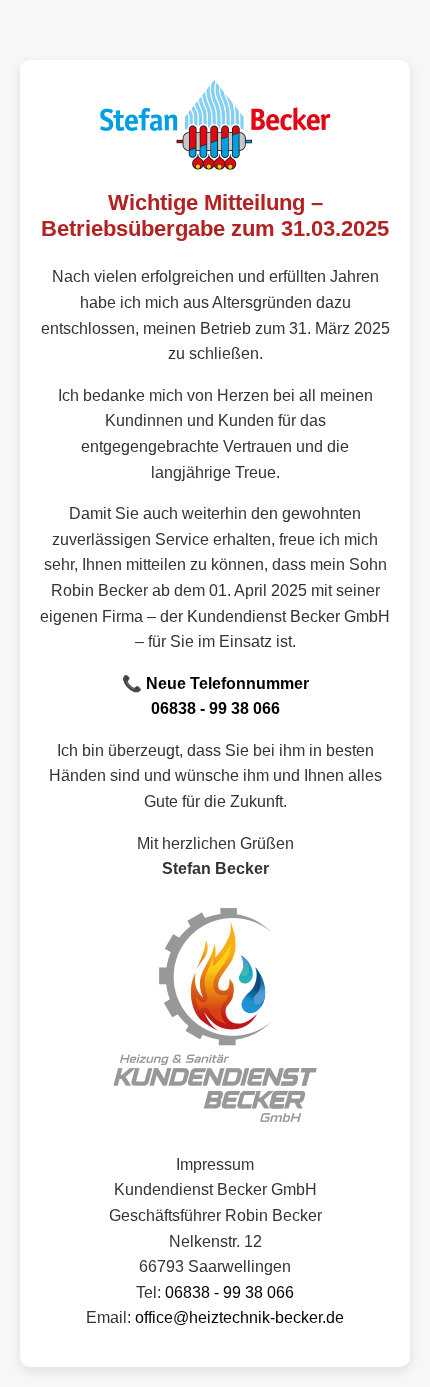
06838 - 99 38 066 (215, 708)
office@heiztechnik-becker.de (239, 1317)
